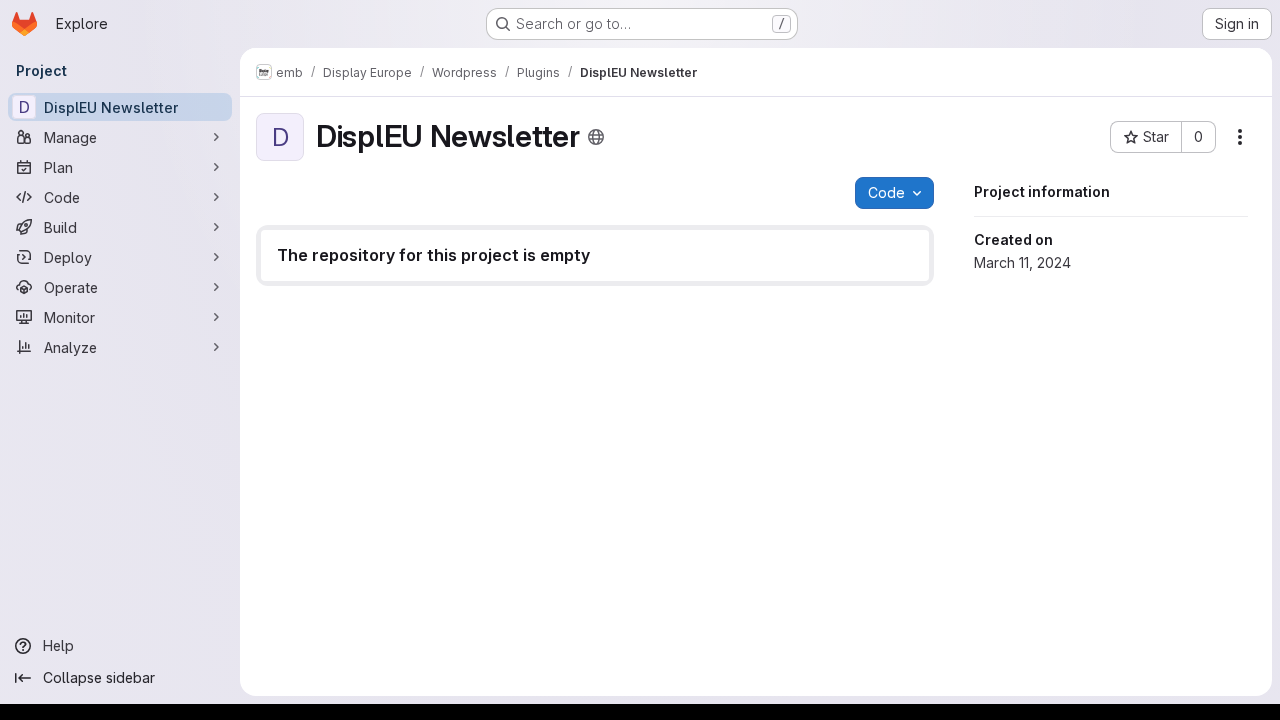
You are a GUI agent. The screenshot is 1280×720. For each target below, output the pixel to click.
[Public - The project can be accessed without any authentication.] (596, 137)
